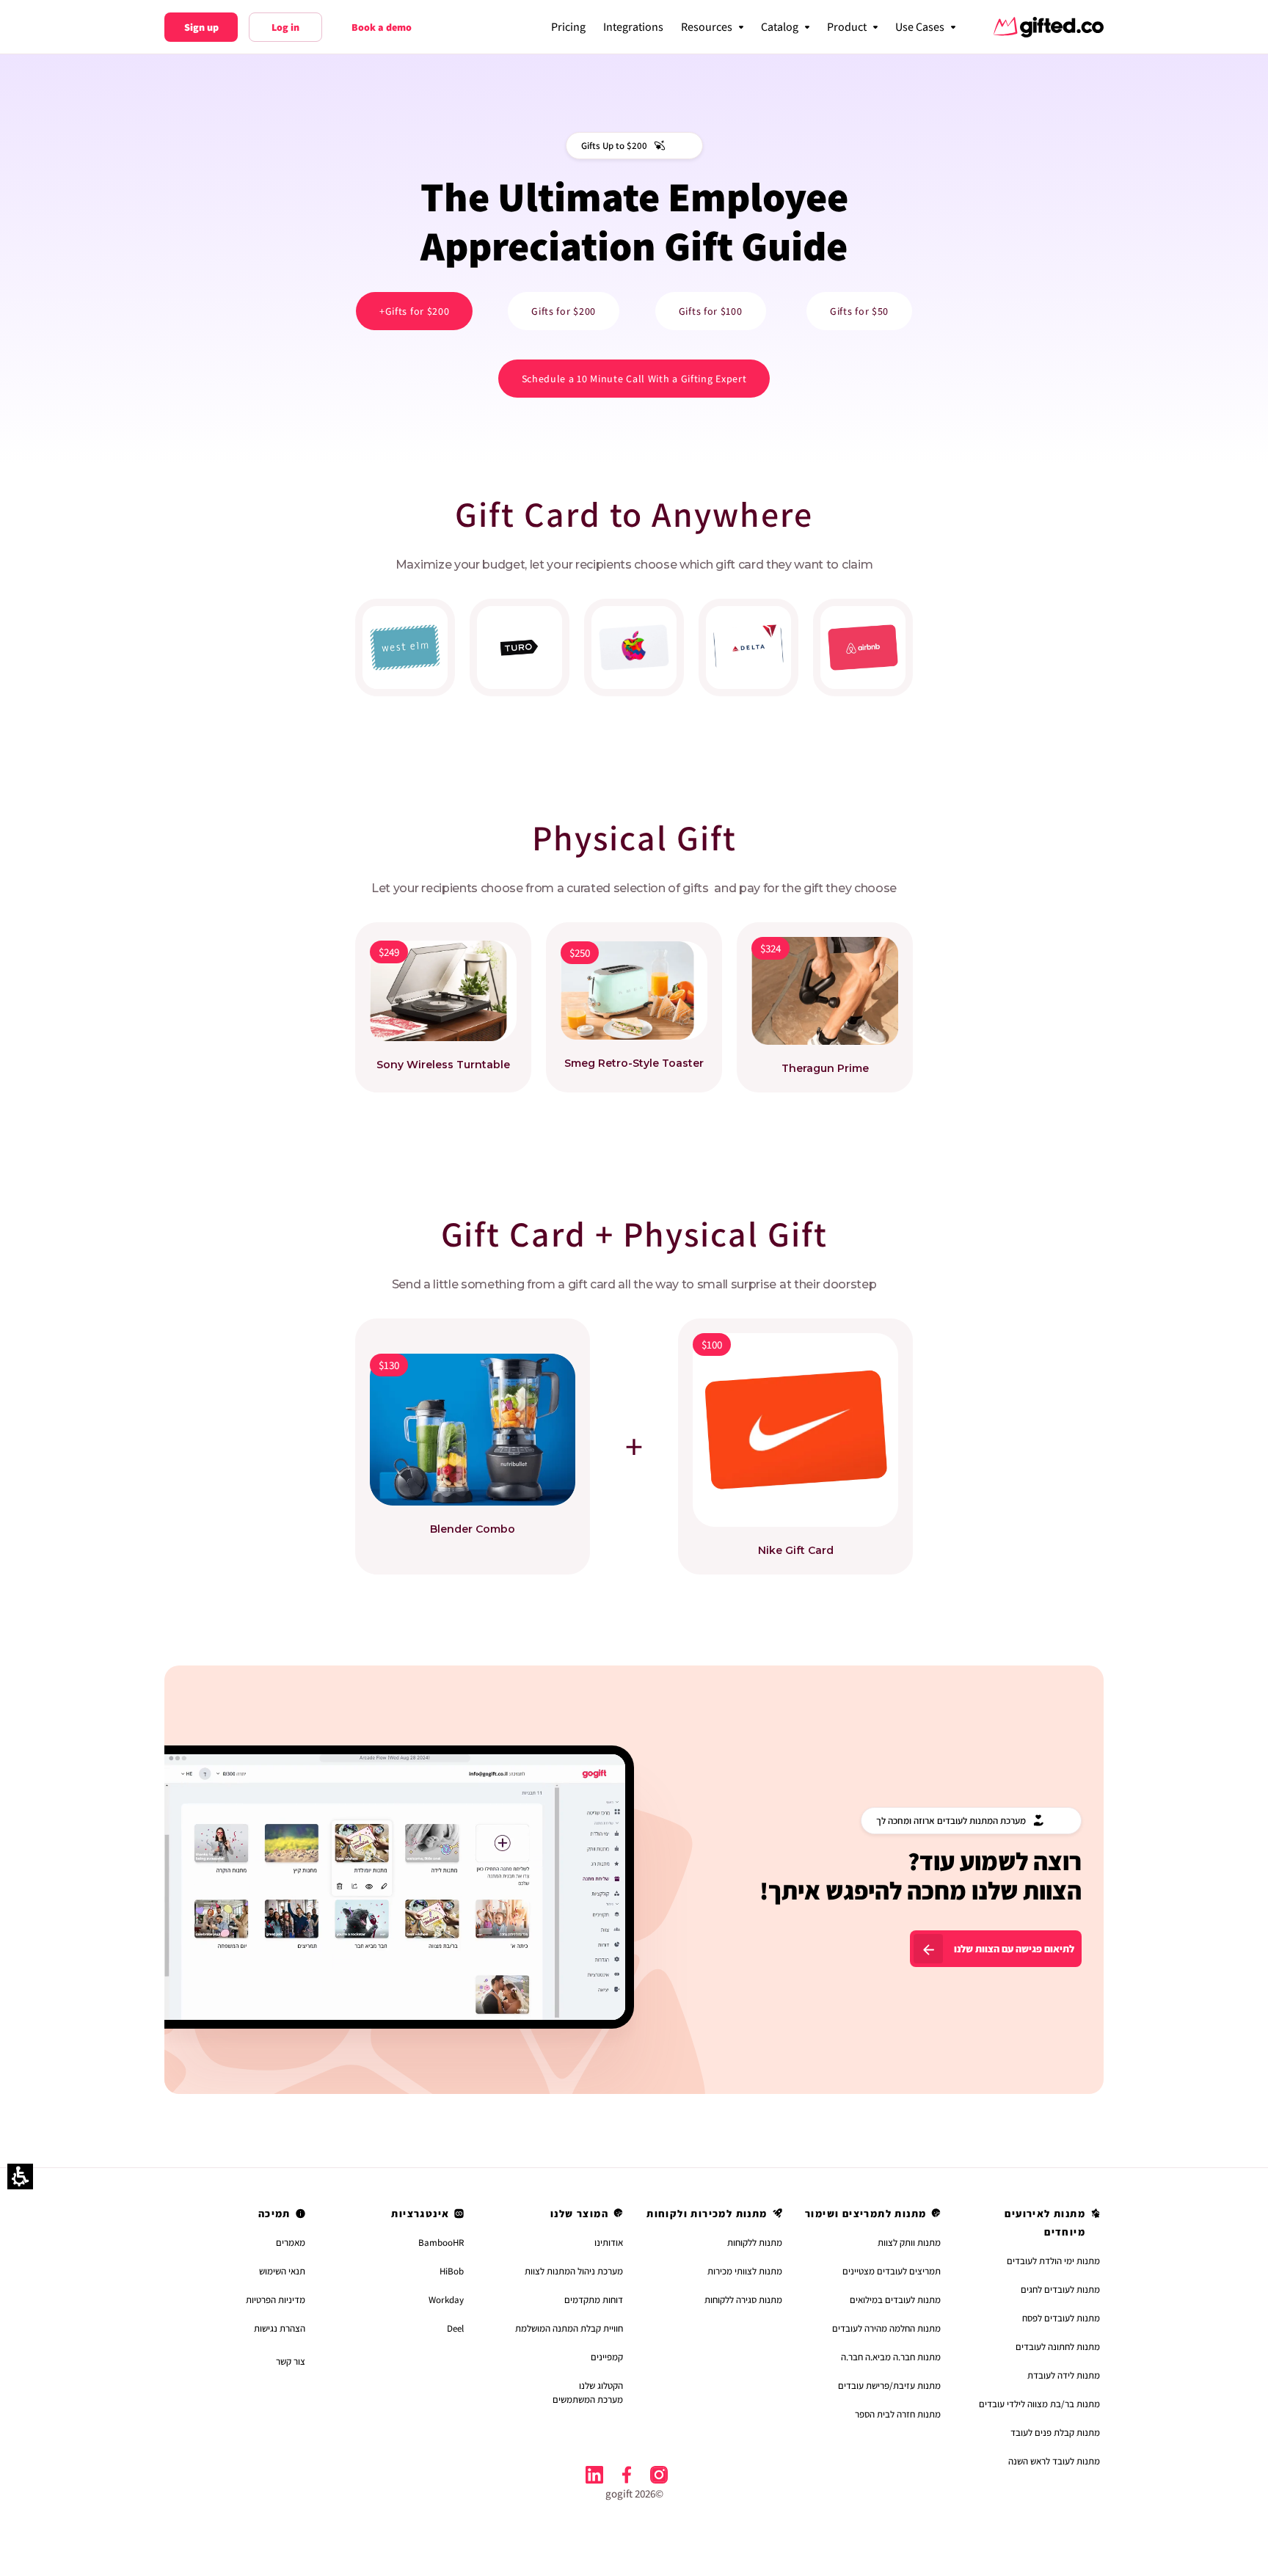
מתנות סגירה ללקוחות (743, 2300)
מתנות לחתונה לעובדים (1058, 2347)
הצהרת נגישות (280, 2328)
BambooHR (441, 2243)
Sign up (201, 27)
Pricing (568, 27)
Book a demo (382, 27)
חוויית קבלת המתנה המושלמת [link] (569, 2328)
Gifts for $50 (859, 311)
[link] (659, 2475)
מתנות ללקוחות (755, 2243)
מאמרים (291, 2243)
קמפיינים (607, 2357)
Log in (285, 27)
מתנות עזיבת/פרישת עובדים (889, 2386)
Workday (446, 2300)
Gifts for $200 (564, 311)
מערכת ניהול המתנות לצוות (574, 2271)
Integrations (633, 27)
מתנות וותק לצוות (909, 2243)
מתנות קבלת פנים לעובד (1055, 2433)
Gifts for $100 (711, 311)
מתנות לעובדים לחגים (1060, 2289)
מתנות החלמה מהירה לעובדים (886, 2328)
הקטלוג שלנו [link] (601, 2386)
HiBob (452, 2271)
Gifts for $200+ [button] (415, 311)
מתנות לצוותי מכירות (745, 2271)
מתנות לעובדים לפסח (1061, 2318)
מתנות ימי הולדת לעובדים (1053, 2261)
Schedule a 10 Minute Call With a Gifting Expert (634, 379)
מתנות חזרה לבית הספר (898, 2414)
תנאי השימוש (282, 2271)
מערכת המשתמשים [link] (588, 2400)
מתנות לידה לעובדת (1064, 2375)
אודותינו (609, 2243)
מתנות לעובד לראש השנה (1054, 2461)
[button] (925, 27)
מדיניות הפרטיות (276, 2300)
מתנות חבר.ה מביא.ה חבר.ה (891, 2357)
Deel (455, 2328)
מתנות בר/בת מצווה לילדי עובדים (1039, 2404)
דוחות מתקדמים (594, 2300)
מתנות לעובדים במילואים (895, 2300)
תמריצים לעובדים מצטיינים (892, 2271)
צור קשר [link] (291, 2361)
